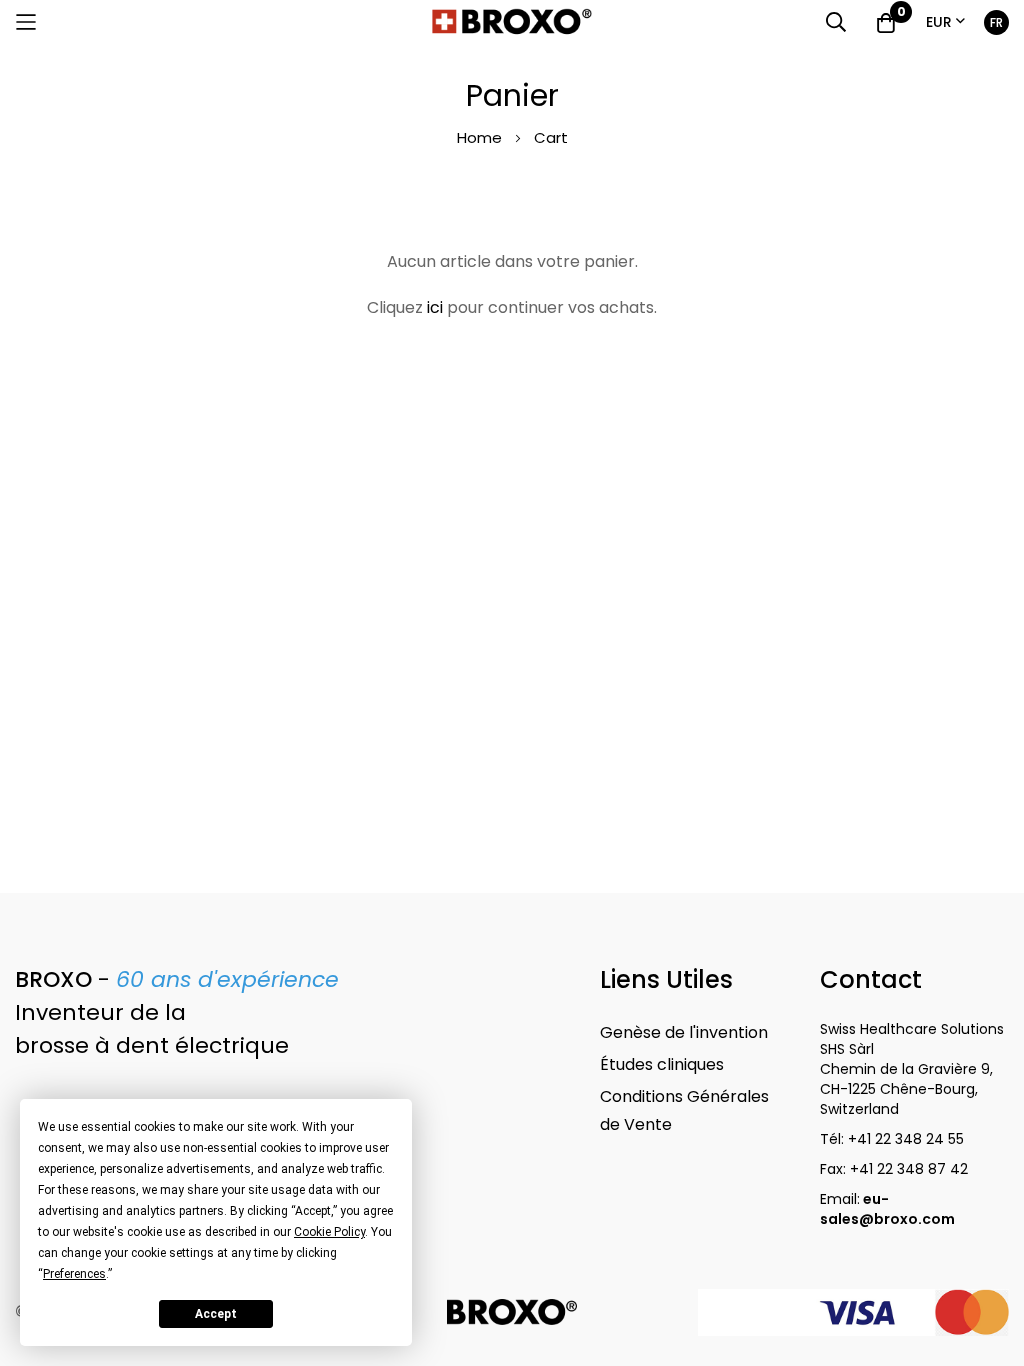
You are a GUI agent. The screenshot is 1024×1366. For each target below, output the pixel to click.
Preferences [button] (74, 1274)
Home (481, 137)
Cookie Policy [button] (329, 1232)
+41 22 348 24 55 (906, 1139)
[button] (945, 22)
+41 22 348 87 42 (909, 1169)
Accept (216, 1314)
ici (435, 307)
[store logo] (512, 22)
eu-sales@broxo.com (889, 1209)
